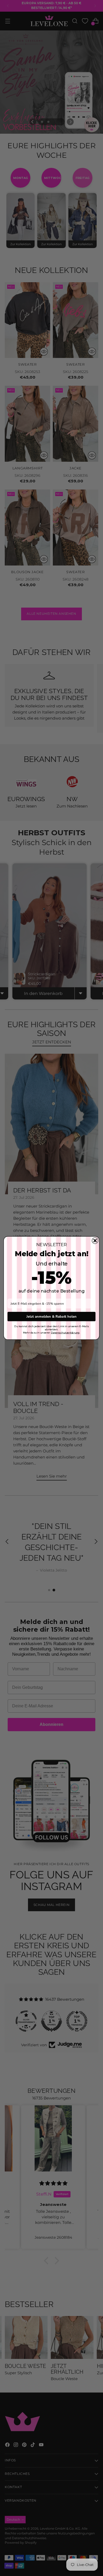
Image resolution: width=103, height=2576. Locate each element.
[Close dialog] (95, 1241)
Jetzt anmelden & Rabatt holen (51, 1316)
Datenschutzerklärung (65, 1333)
